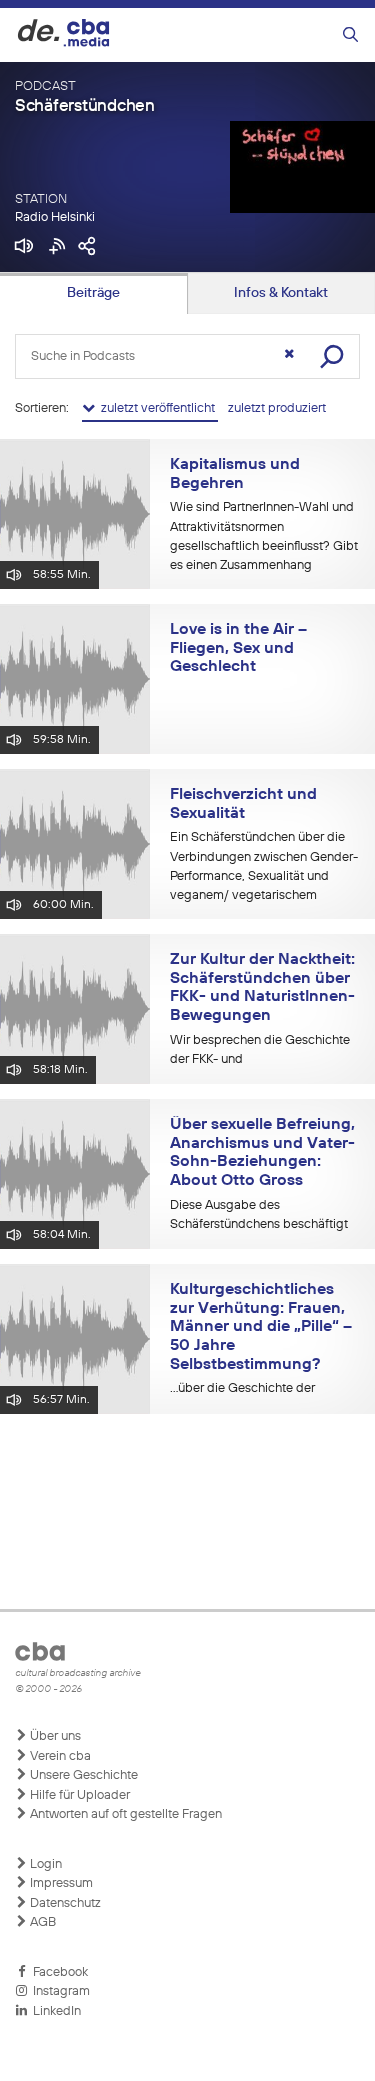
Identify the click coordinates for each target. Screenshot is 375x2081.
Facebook (57, 1972)
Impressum (60, 1883)
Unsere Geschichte (82, 1775)
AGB (41, 1922)
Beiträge (93, 293)
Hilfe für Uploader (78, 1795)
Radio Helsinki (55, 217)
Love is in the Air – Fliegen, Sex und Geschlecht (238, 648)
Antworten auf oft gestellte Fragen (124, 1814)
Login (44, 1864)
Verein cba (59, 1756)
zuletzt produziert (277, 408)
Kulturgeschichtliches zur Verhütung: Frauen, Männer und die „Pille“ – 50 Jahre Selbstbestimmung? (261, 1327)
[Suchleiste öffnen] (350, 35)
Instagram (58, 1991)
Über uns (54, 1736)
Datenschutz (64, 1903)
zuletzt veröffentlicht (156, 408)
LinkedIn (54, 2011)
